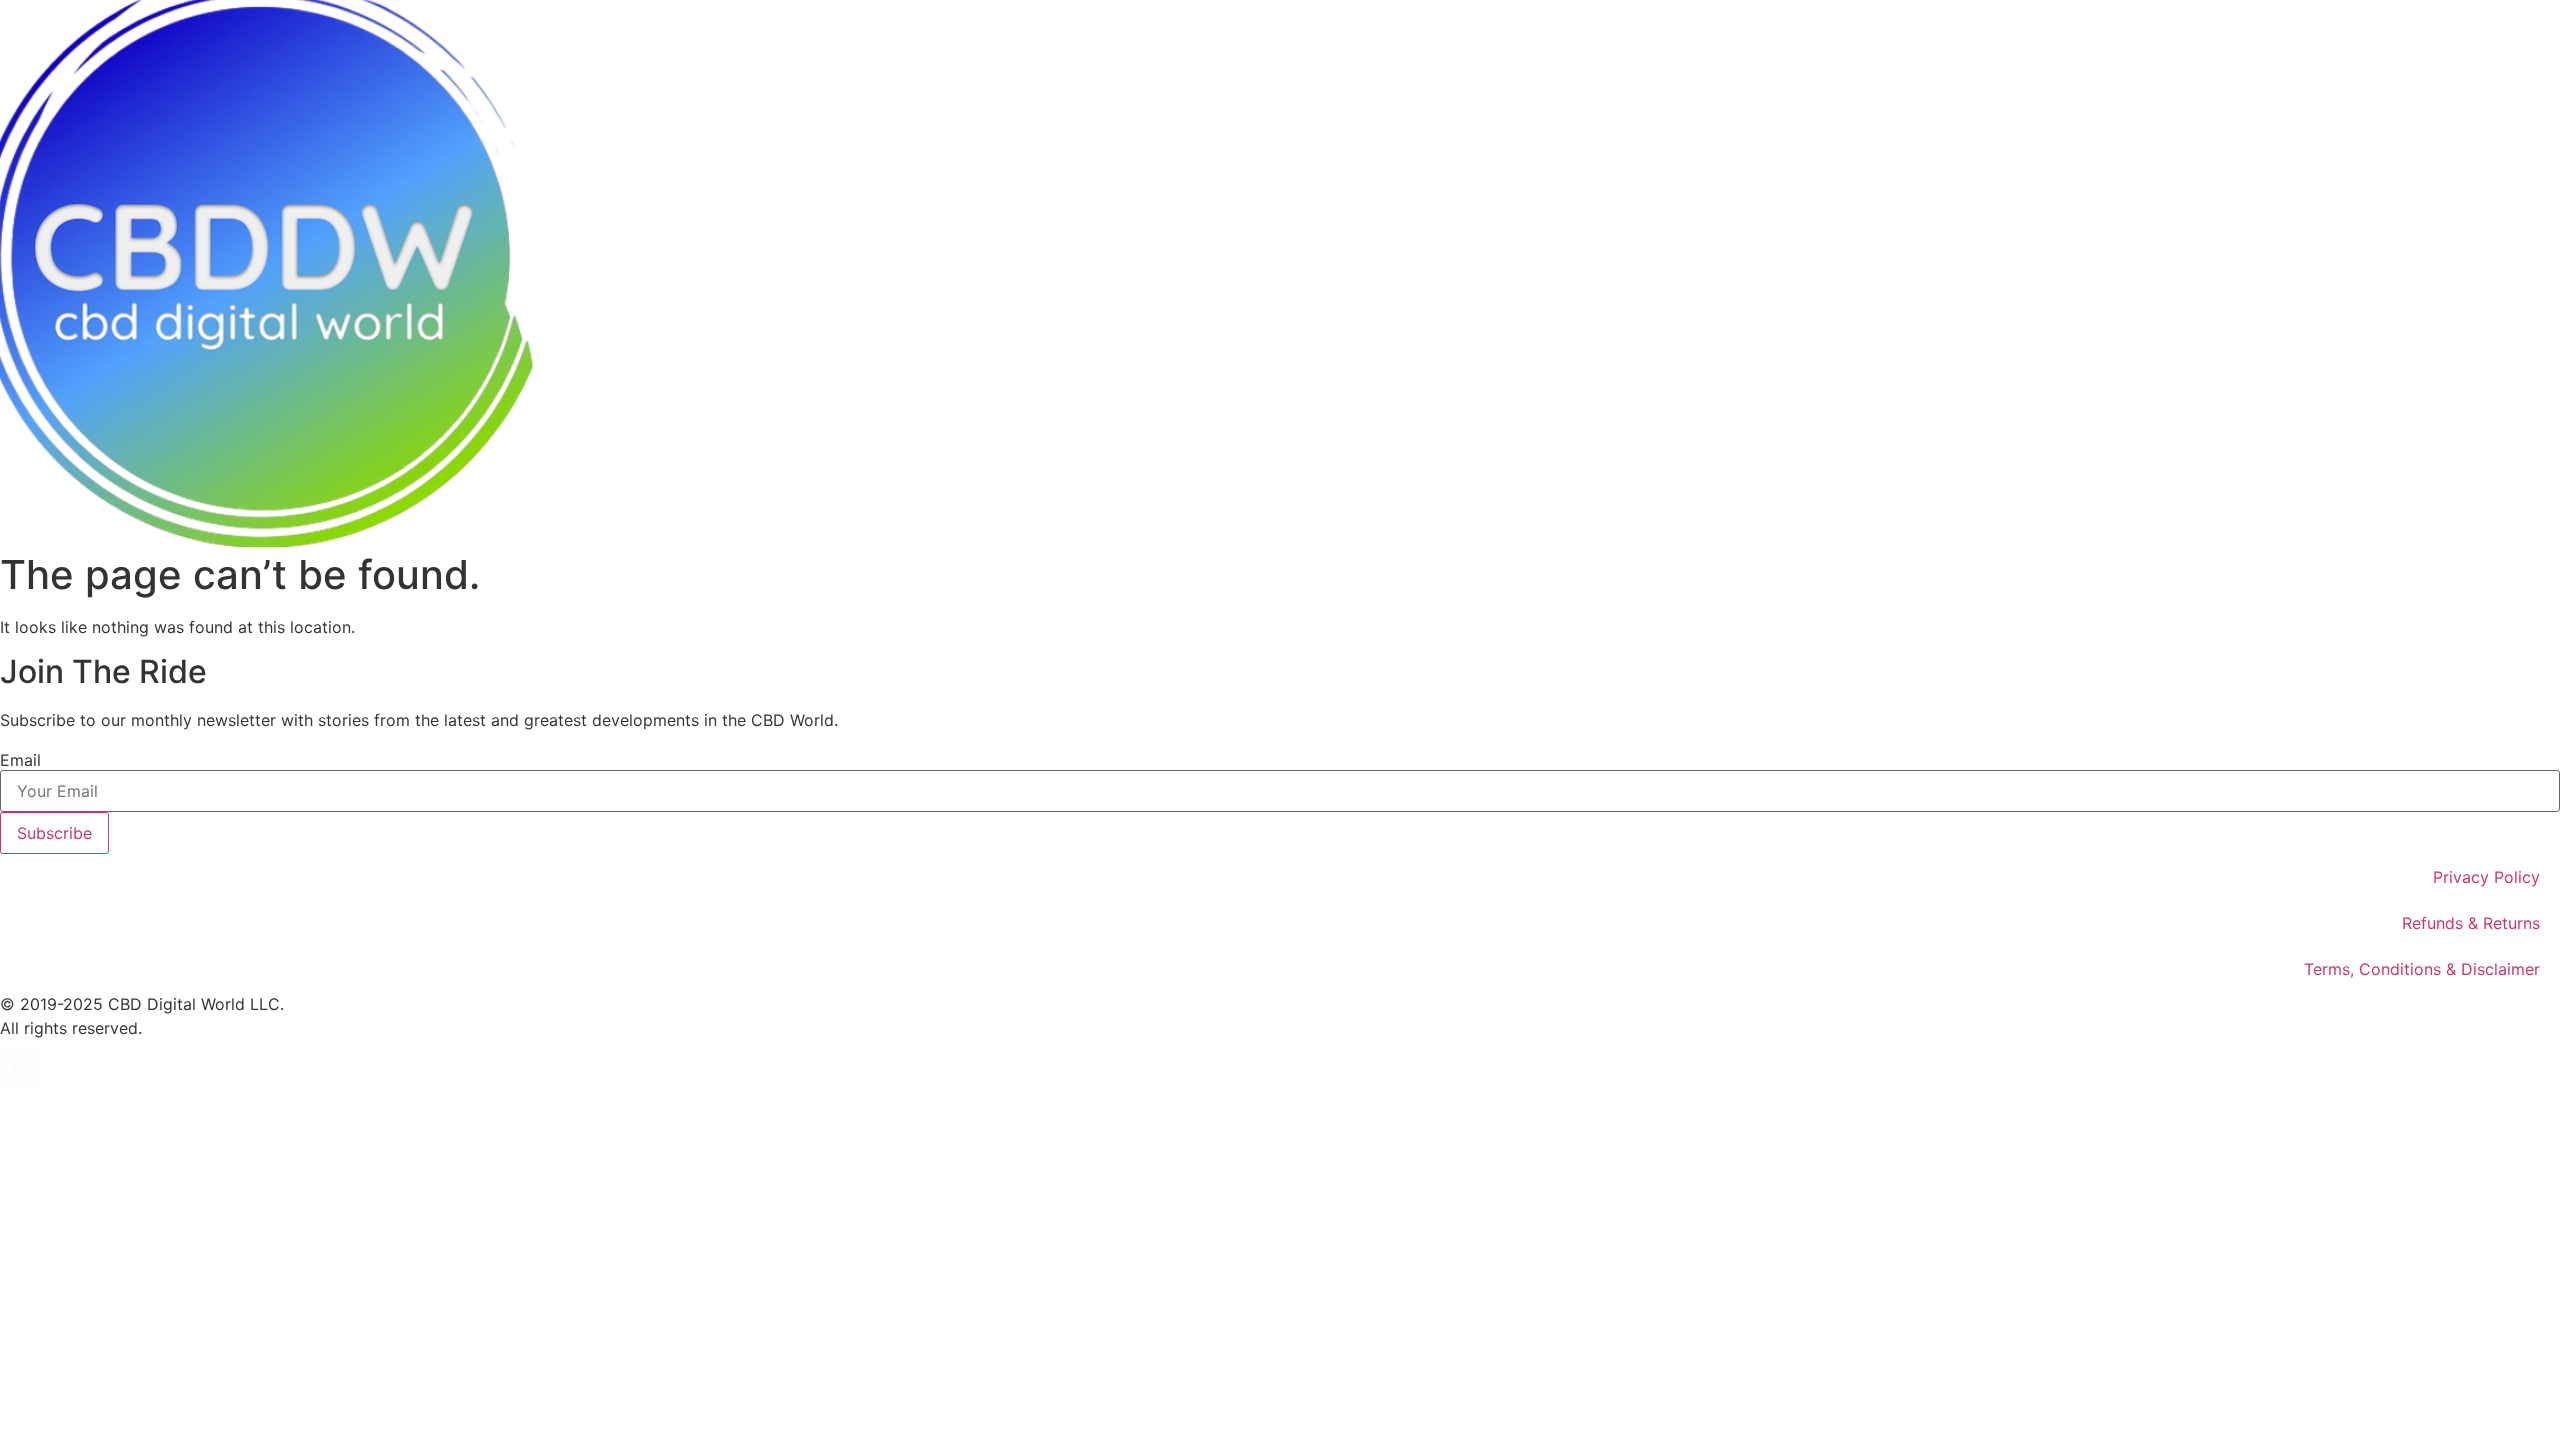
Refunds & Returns (2471, 923)
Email (20, 760)
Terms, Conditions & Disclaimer (2422, 969)
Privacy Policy (2486, 877)
